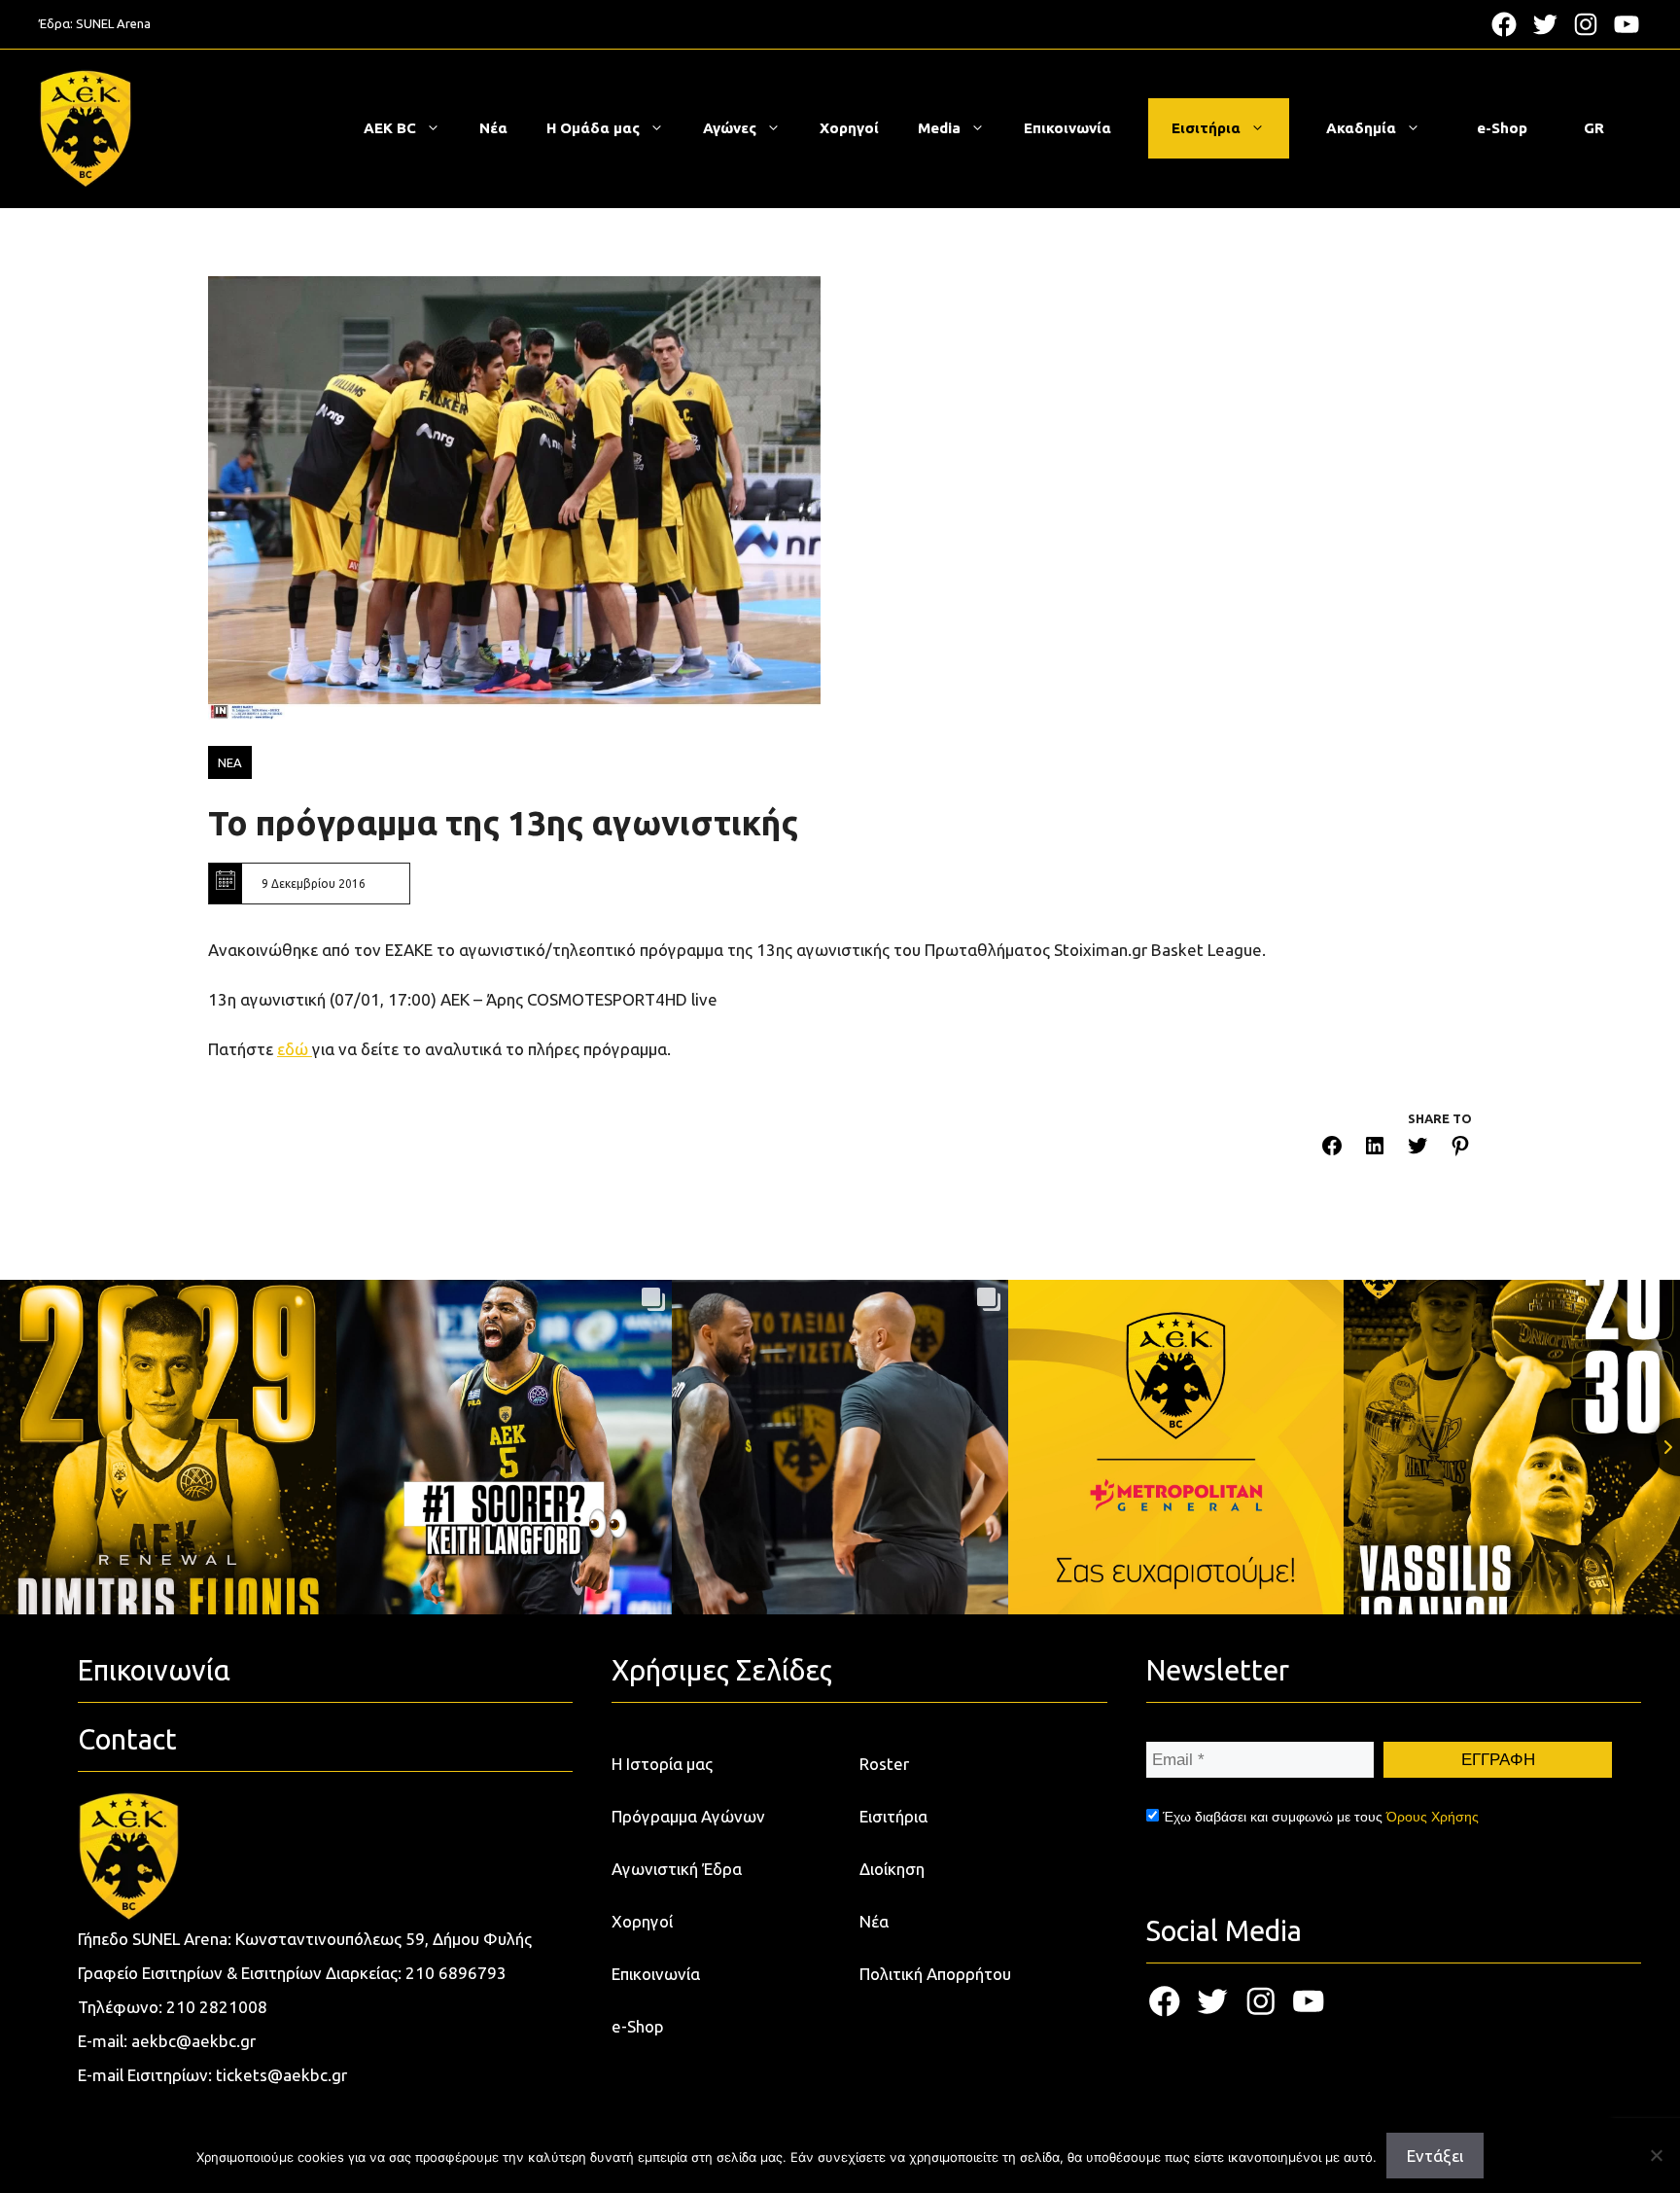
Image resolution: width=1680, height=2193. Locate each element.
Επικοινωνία (1067, 128)
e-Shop (1502, 128)
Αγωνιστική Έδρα (677, 1869)
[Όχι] (1656, 2155)
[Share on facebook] (1332, 1149)
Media (939, 128)
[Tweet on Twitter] (1417, 1149)
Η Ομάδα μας (593, 128)
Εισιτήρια (1206, 128)
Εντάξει (1435, 2156)
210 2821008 (217, 2007)
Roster (884, 1764)
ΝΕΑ (230, 762)
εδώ (295, 1049)
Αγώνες (730, 128)
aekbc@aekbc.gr (193, 2041)
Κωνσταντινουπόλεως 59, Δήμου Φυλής (384, 1939)
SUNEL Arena (113, 23)
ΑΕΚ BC (390, 128)
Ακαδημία (1361, 128)
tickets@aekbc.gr (281, 2075)
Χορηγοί (849, 128)
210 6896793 (456, 1973)
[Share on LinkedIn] (1375, 1149)
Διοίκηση (892, 1869)
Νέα (493, 128)
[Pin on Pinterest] (1460, 1149)
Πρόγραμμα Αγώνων (688, 1816)
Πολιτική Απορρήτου (935, 1974)
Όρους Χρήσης (1433, 1817)
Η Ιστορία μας (662, 1764)
